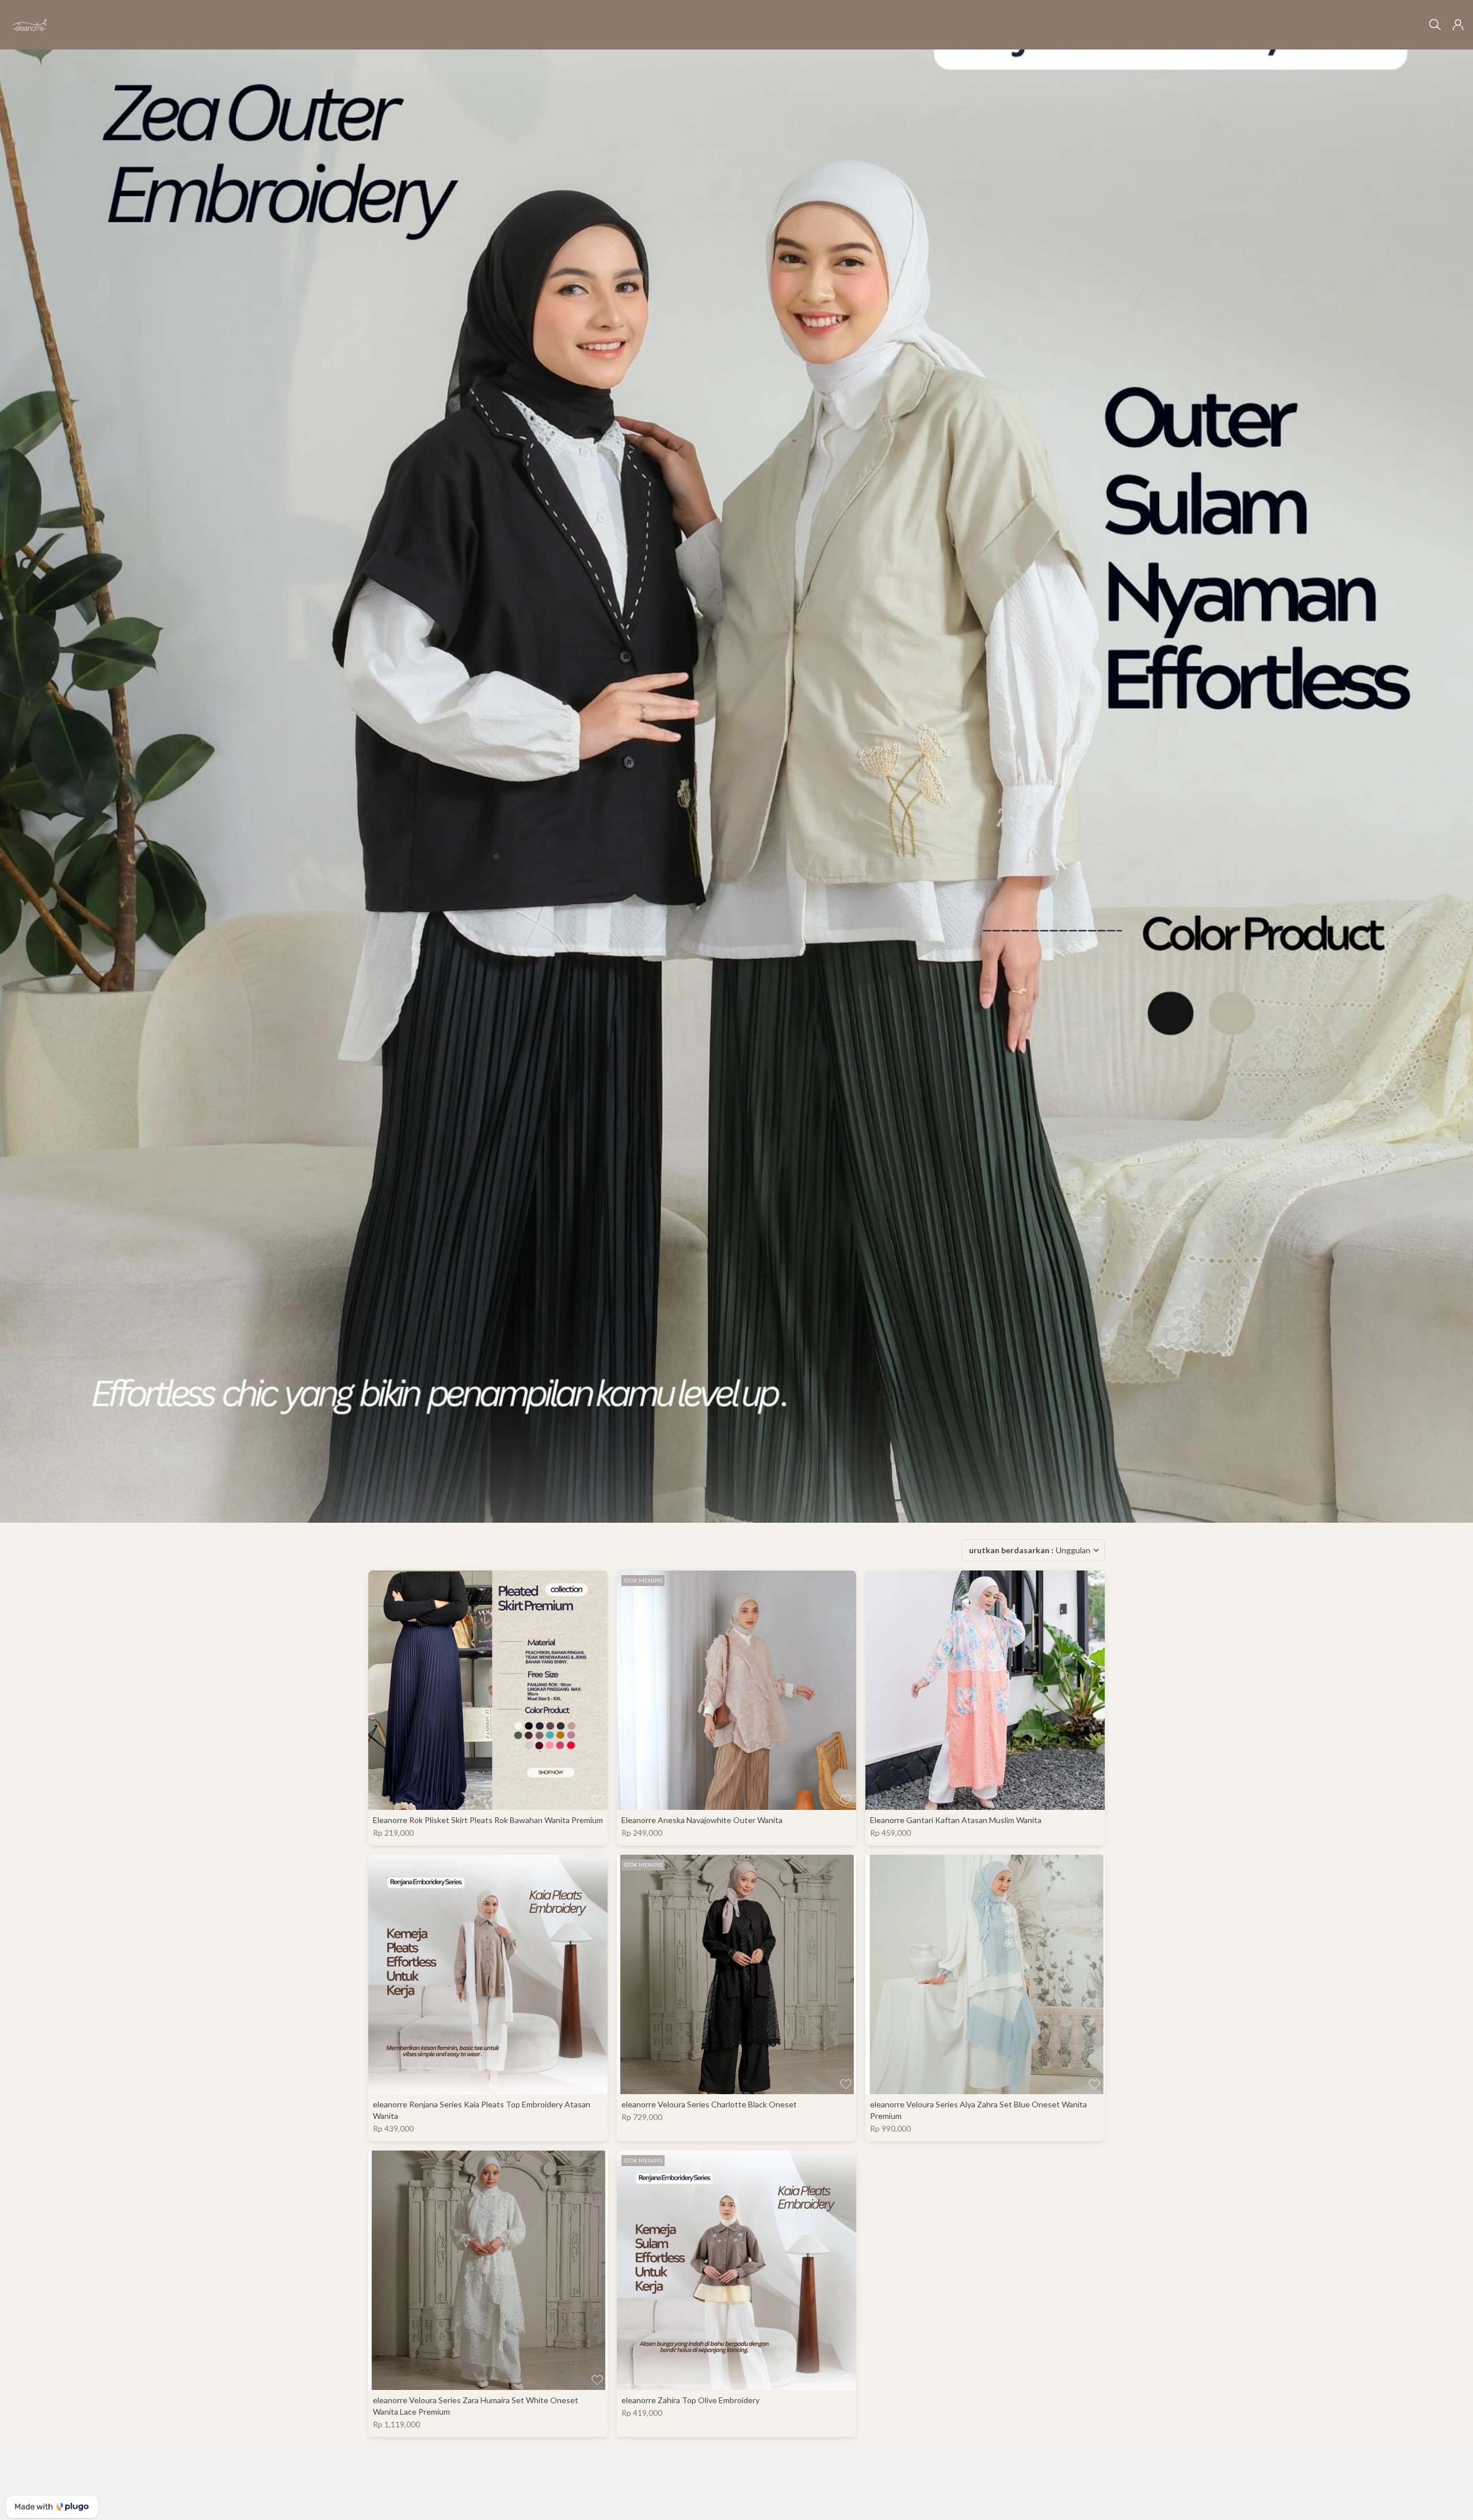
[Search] (1435, 25)
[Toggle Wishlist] (597, 1800)
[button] (1458, 25)
